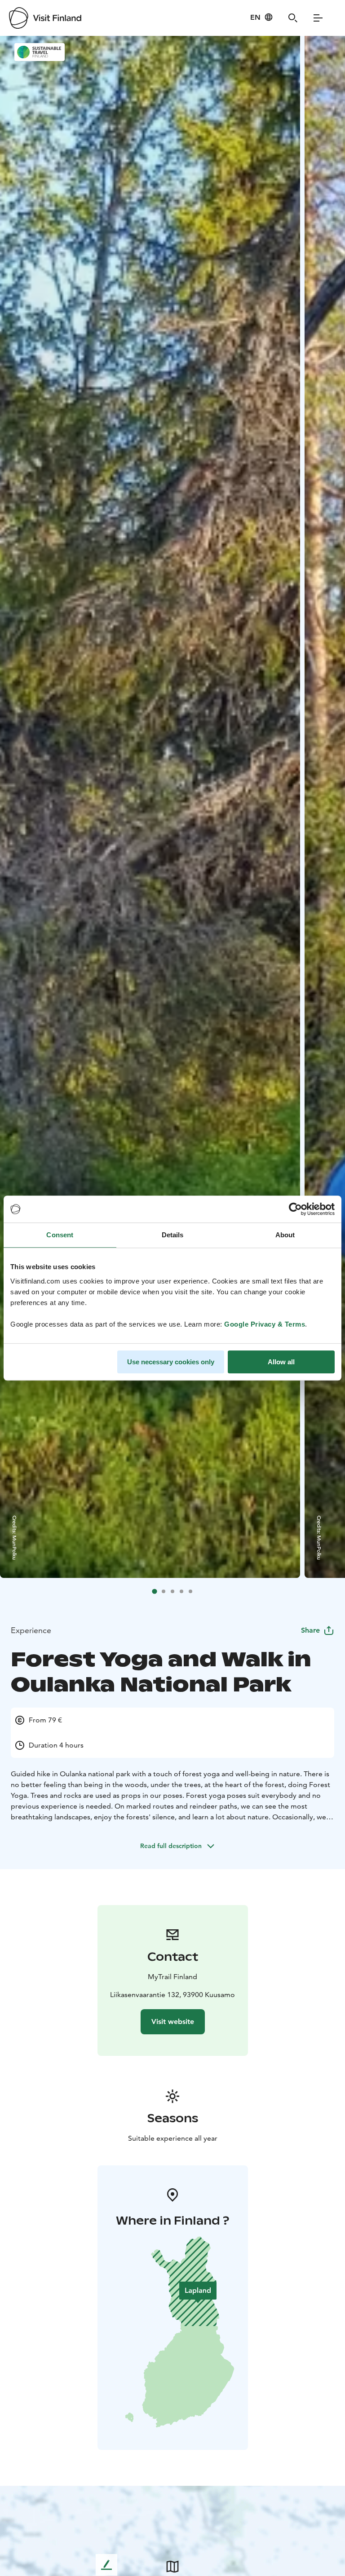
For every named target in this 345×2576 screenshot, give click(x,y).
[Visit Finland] (45, 18)
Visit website (173, 2022)
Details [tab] (173, 1235)
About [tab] (285, 1235)
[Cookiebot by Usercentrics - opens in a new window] (295, 1209)
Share (310, 1630)
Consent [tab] (60, 1235)
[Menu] (318, 18)
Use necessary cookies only (171, 1362)
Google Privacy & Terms (265, 1324)
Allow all (281, 1362)
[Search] (293, 18)
